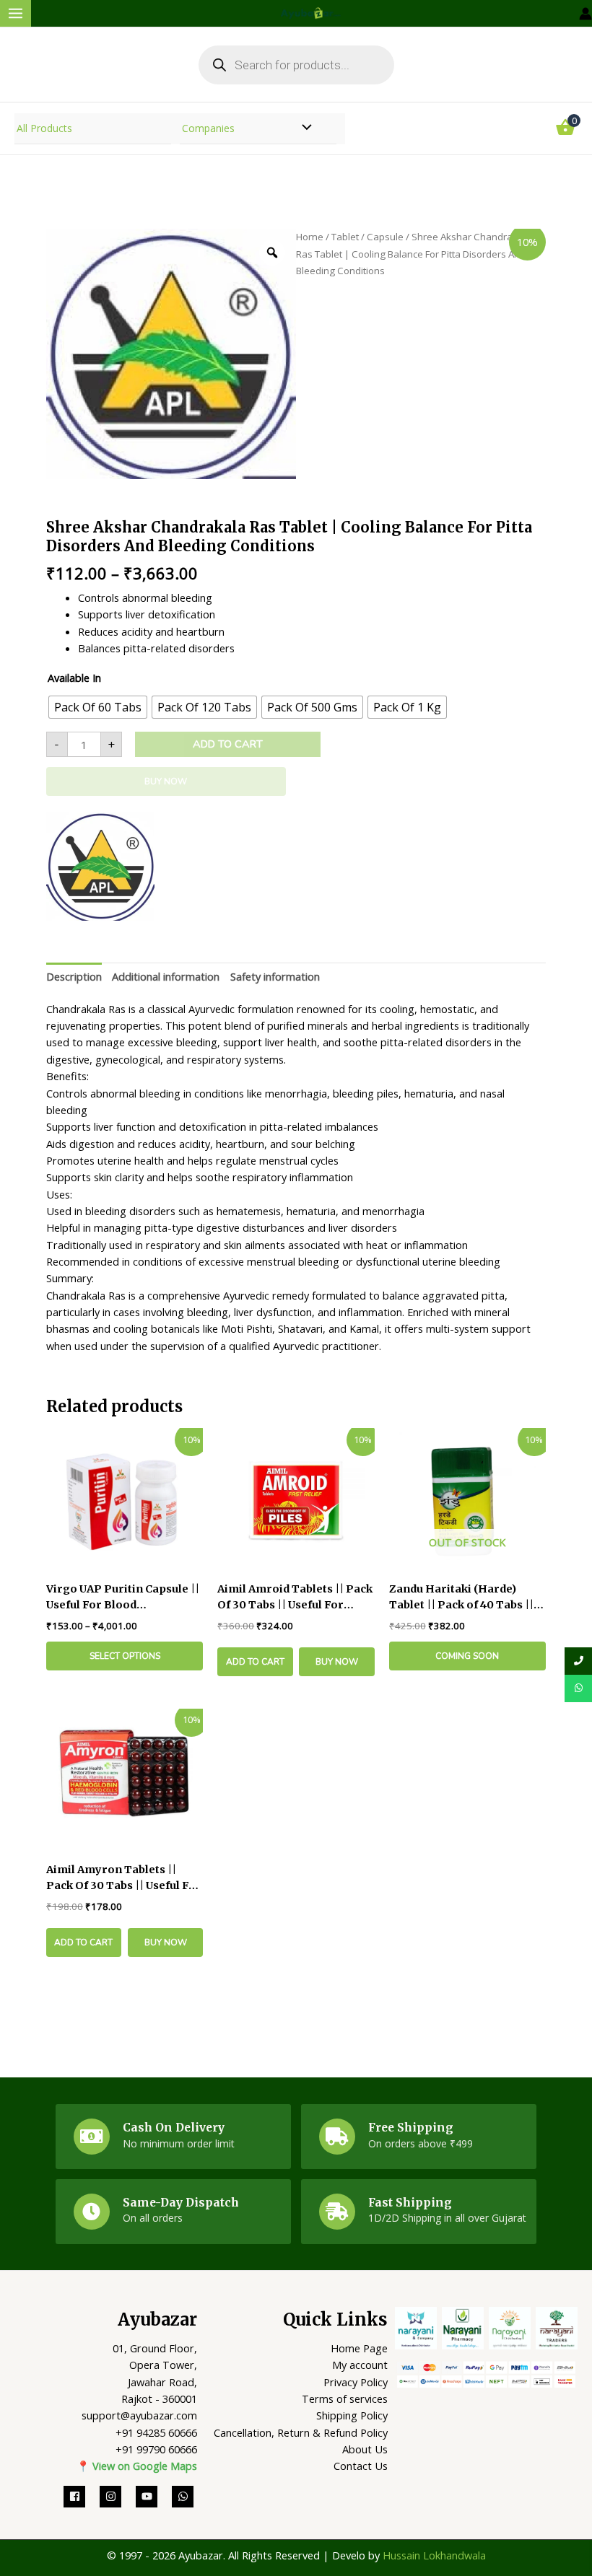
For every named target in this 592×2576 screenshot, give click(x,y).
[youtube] (154, 2497)
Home (310, 237)
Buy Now (166, 781)
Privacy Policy (356, 2382)
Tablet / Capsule (367, 237)
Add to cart (228, 744)
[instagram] (118, 2497)
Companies (208, 128)
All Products (44, 128)
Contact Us (361, 2466)
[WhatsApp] (578, 1688)
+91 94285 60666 (156, 2432)
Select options (125, 1656)
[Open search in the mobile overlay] (296, 65)
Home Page (359, 2348)
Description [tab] (74, 976)
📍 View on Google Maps (137, 2466)
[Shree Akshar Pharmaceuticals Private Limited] (100, 867)
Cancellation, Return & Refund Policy (301, 2432)
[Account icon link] (586, 14)
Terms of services (345, 2398)
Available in (74, 678)
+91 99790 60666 (156, 2449)
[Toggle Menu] (303, 129)
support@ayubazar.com (139, 2415)
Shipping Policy (352, 2415)
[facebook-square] (82, 2497)
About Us (365, 2449)
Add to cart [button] (255, 1662)
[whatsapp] (184, 2497)
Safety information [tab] (275, 976)
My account (360, 2365)
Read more (467, 1656)
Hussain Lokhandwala (434, 2555)
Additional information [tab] (166, 976)
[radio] (98, 707)
